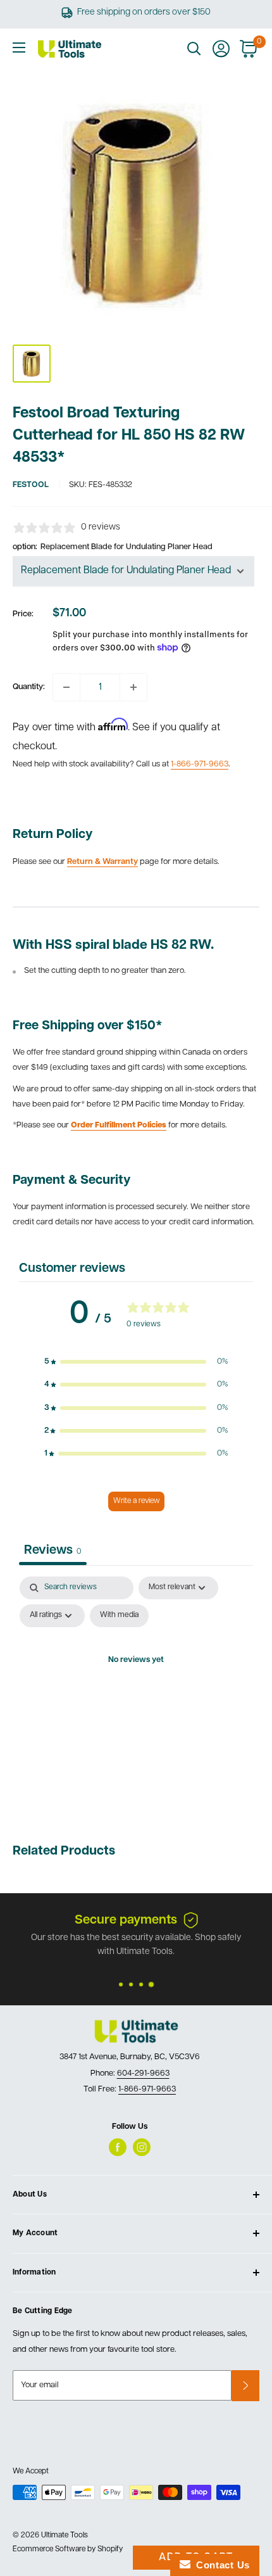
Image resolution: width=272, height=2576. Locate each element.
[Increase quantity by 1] (133, 687)
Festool (31, 485)
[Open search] (194, 49)
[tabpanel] (136, 1690)
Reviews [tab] (53, 1551)
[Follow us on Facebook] (118, 2147)
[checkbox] (119, 1616)
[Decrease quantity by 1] (66, 687)
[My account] (221, 49)
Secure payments (126, 1920)
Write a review (136, 1501)
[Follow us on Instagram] (142, 2147)
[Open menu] (19, 48)
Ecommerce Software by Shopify (68, 2549)
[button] (136, 1362)
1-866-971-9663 (200, 764)
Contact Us (220, 2565)
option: (113, 547)
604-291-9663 (143, 2073)
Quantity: (29, 687)
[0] (249, 49)
